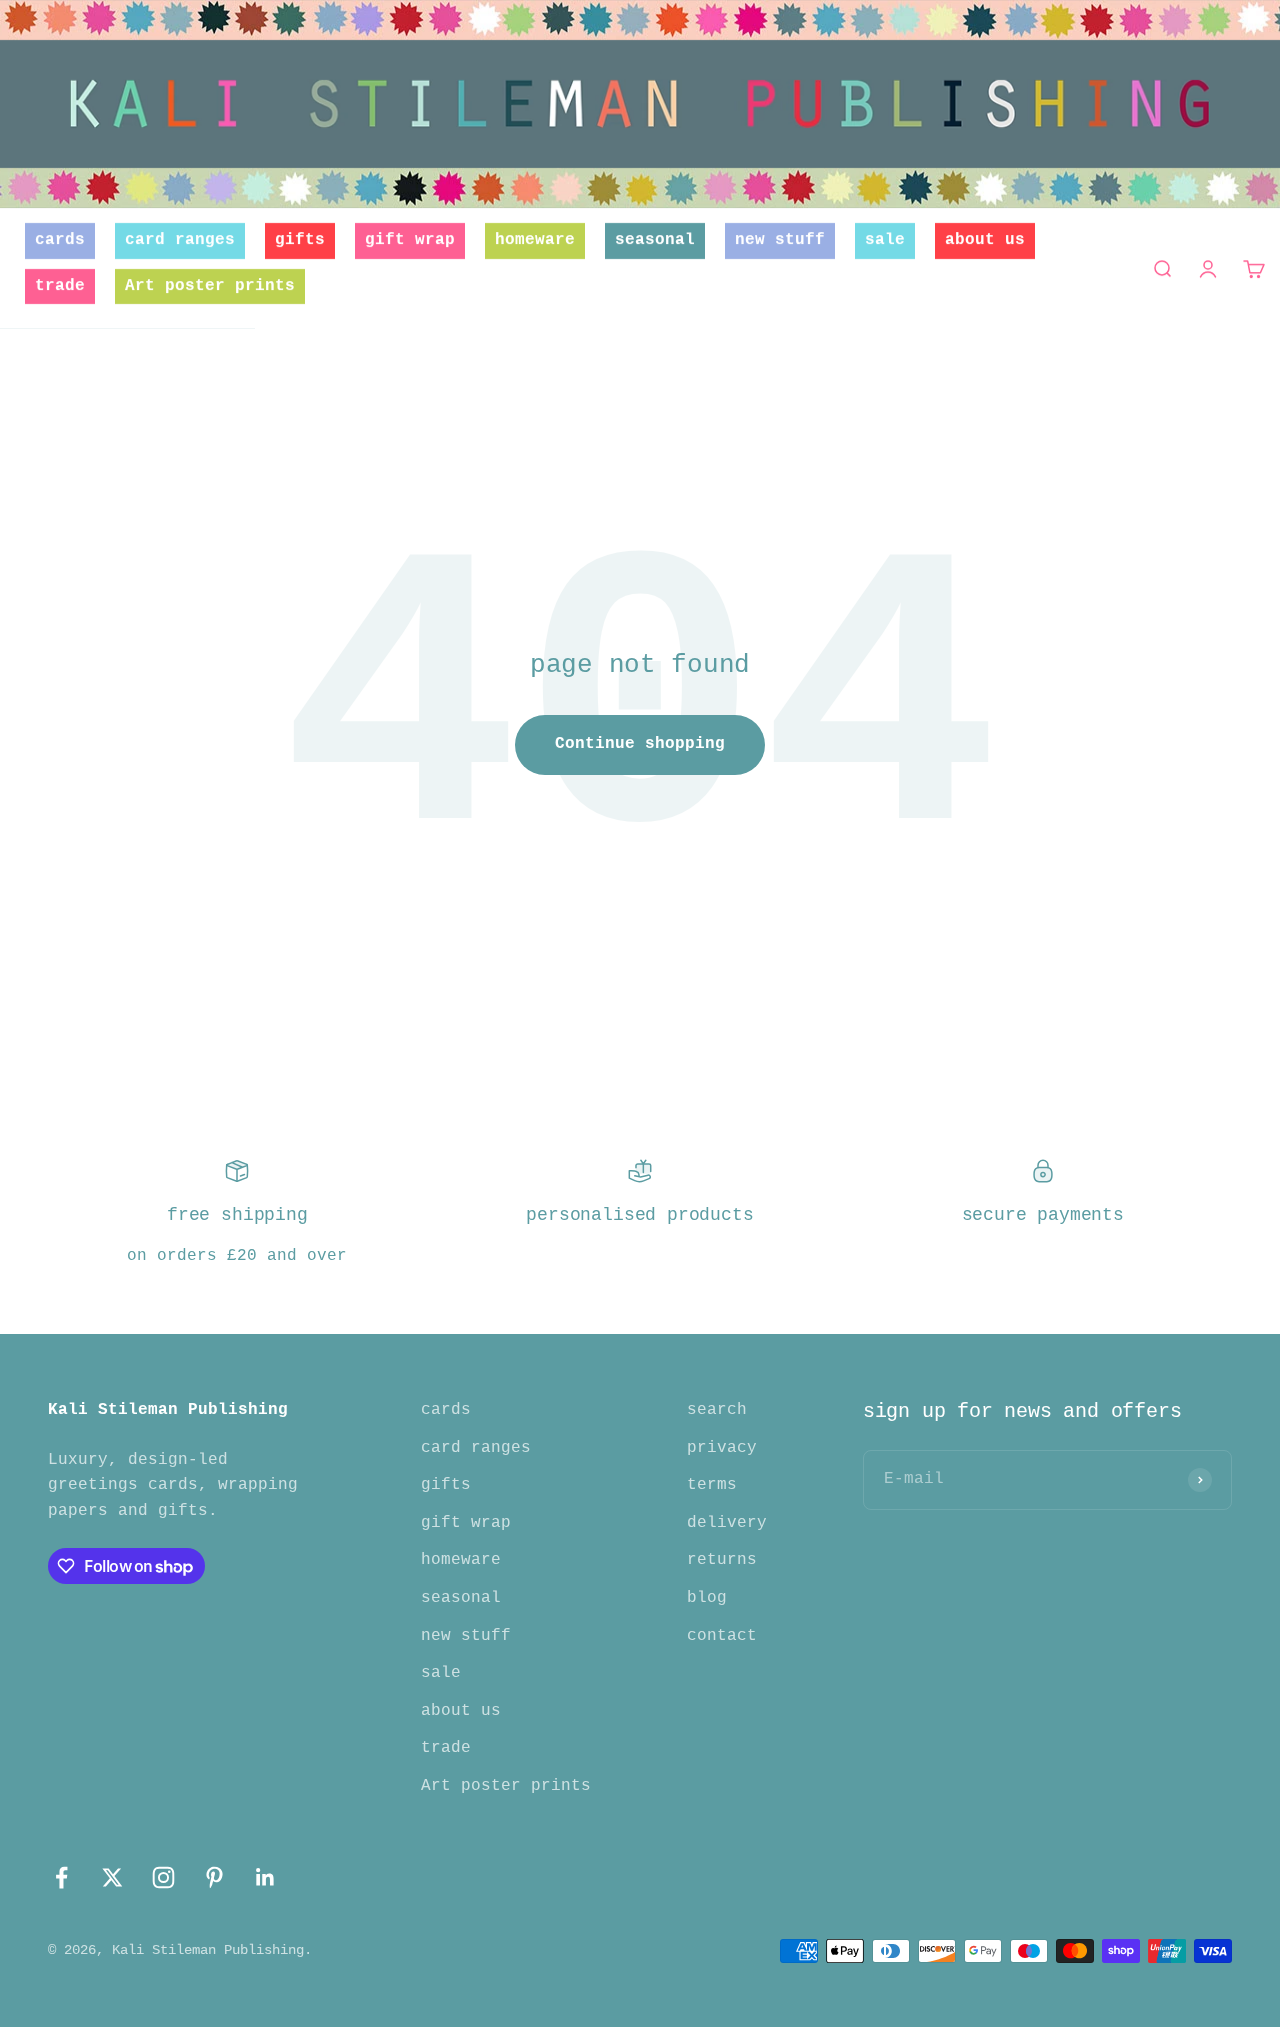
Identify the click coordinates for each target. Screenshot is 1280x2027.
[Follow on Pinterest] (214, 1877)
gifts (300, 240)
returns (722, 1560)
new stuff (780, 240)
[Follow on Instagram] (163, 1877)
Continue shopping (640, 744)
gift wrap (410, 240)
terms (712, 1485)
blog (707, 1598)
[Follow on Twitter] (112, 1877)
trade (60, 286)
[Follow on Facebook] (61, 1877)
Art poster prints (210, 286)
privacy (722, 1448)
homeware (535, 240)
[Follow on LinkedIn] (265, 1877)
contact (722, 1636)
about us (985, 240)
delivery (727, 1523)
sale (885, 240)
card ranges (180, 240)
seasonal (655, 240)
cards (60, 240)
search (717, 1410)
